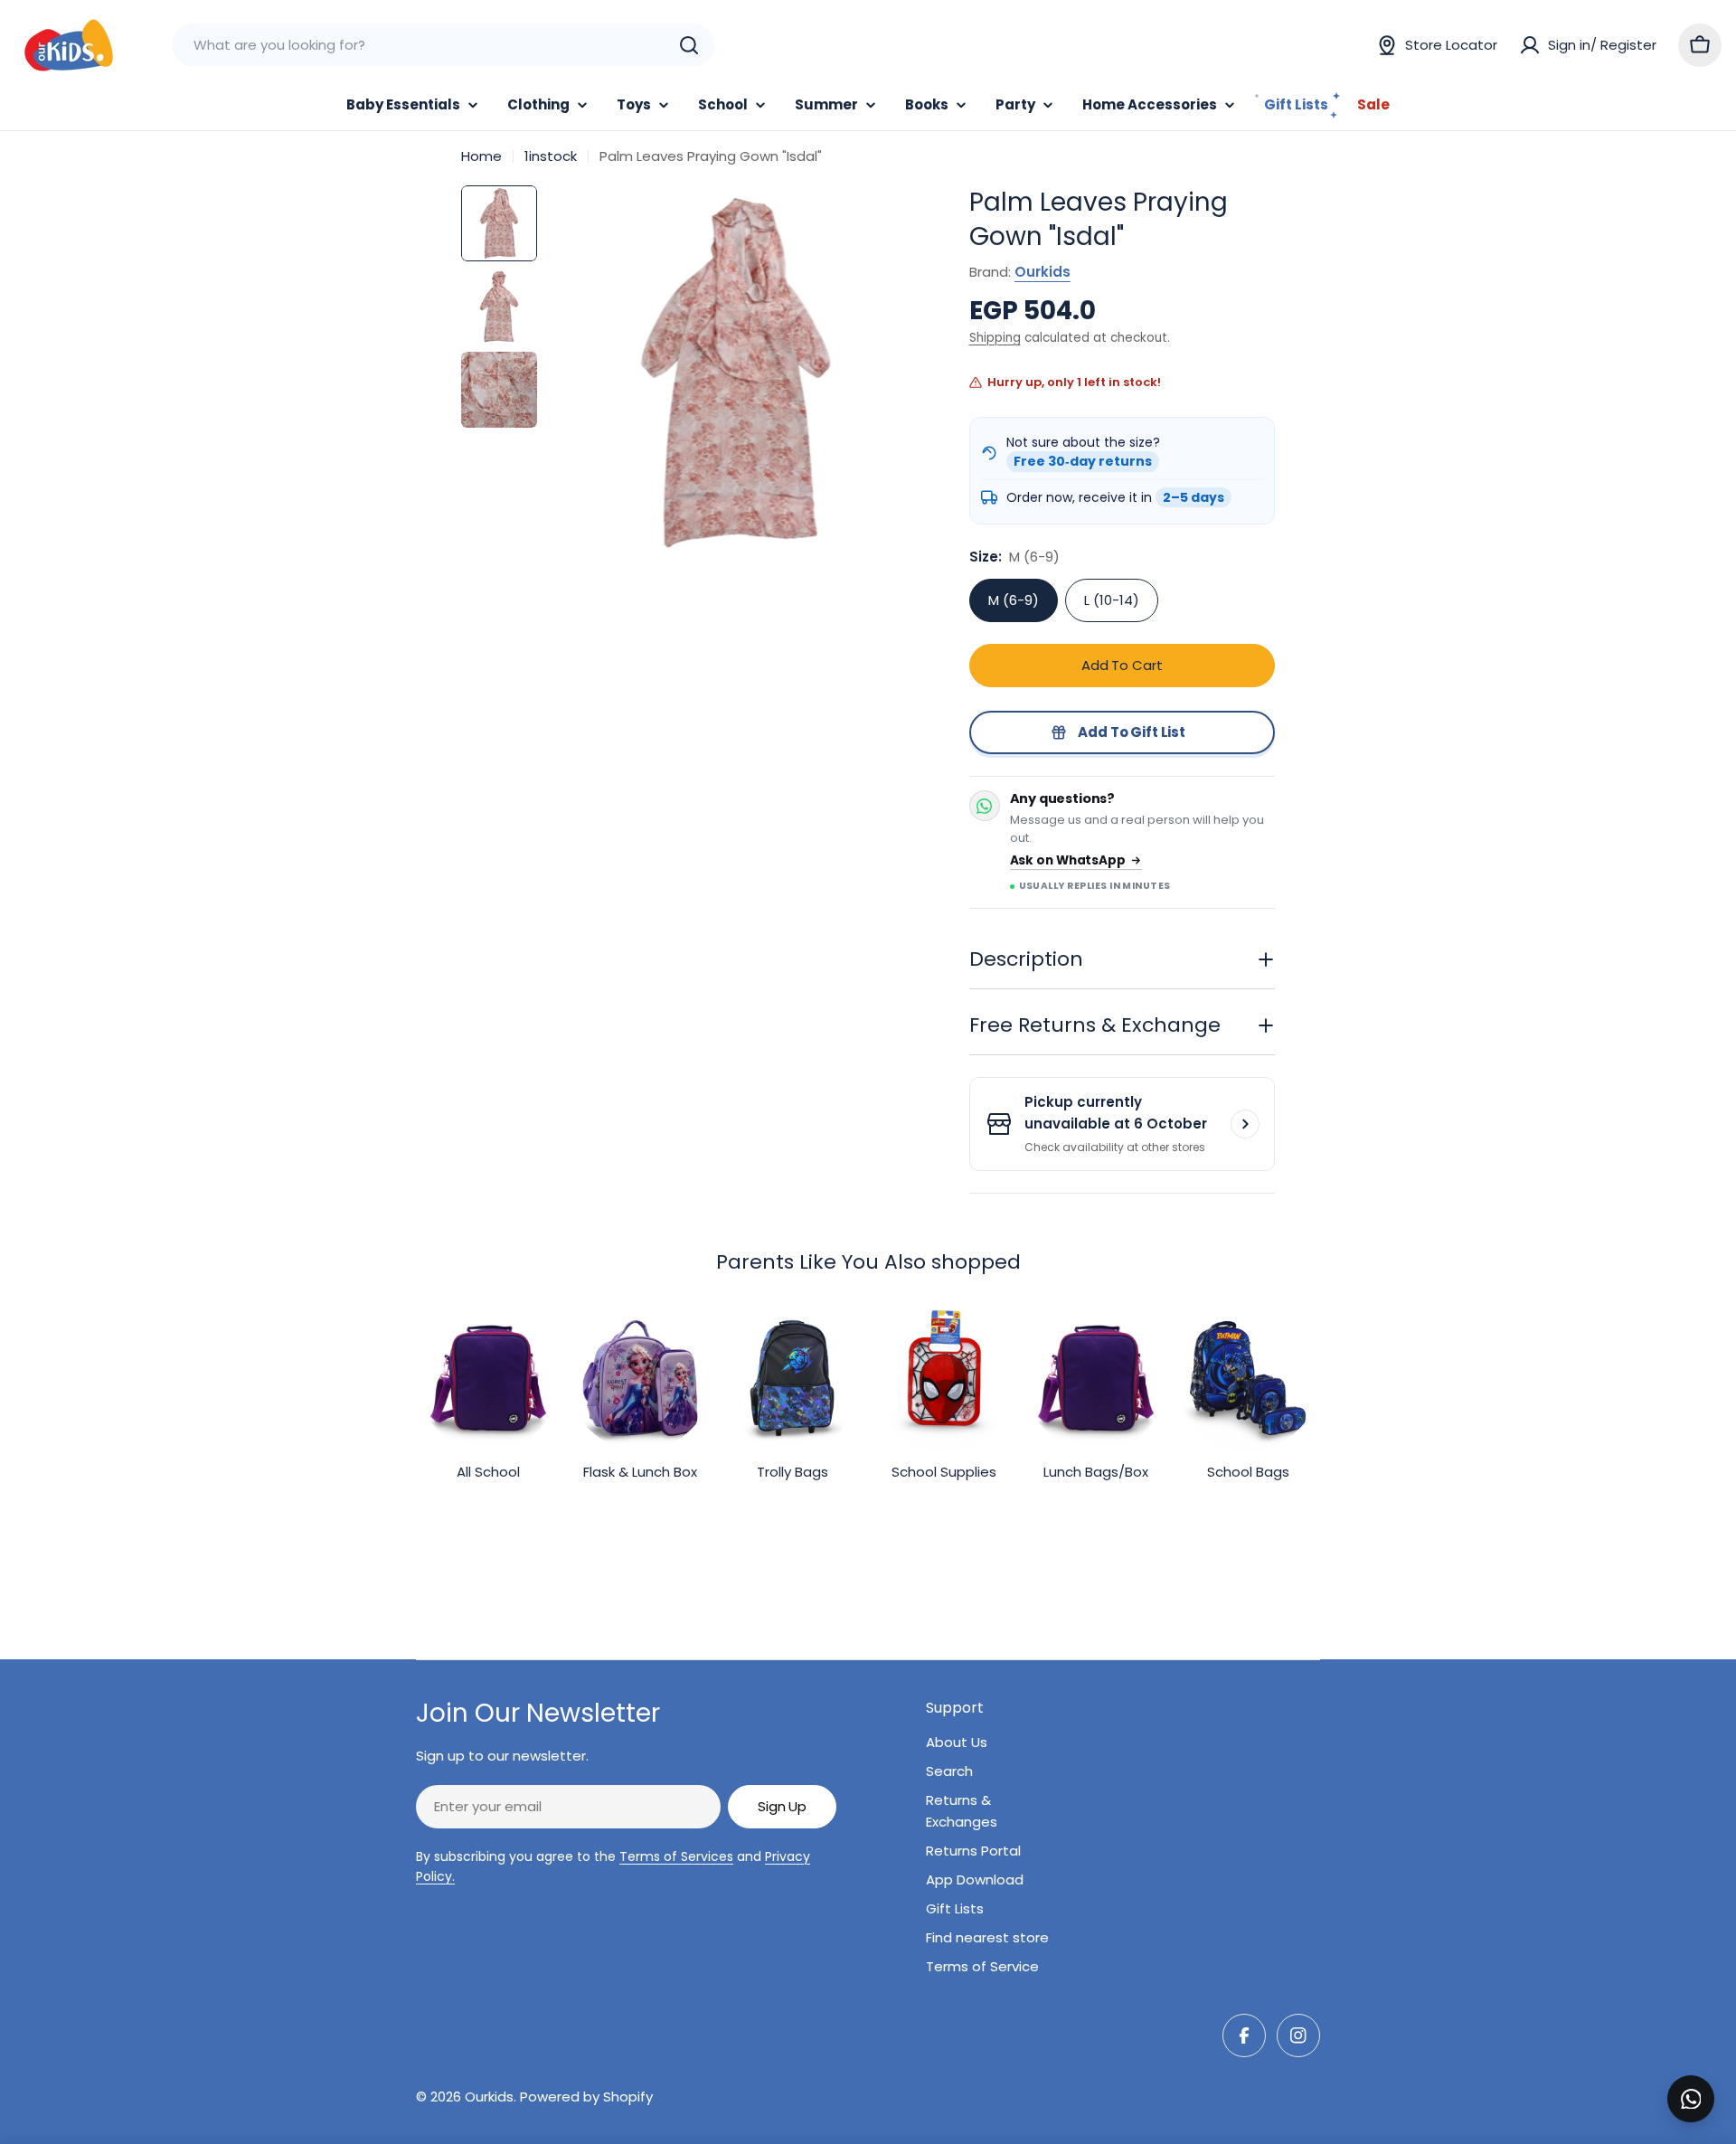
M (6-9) (1014, 600)
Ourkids (1043, 272)
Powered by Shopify (586, 2097)
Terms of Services (676, 1856)
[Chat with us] (1691, 2099)
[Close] (1710, 2079)
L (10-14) (1112, 600)
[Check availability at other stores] (1245, 1124)
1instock (551, 156)
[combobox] (443, 45)
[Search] (689, 45)
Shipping (995, 338)
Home (481, 156)
